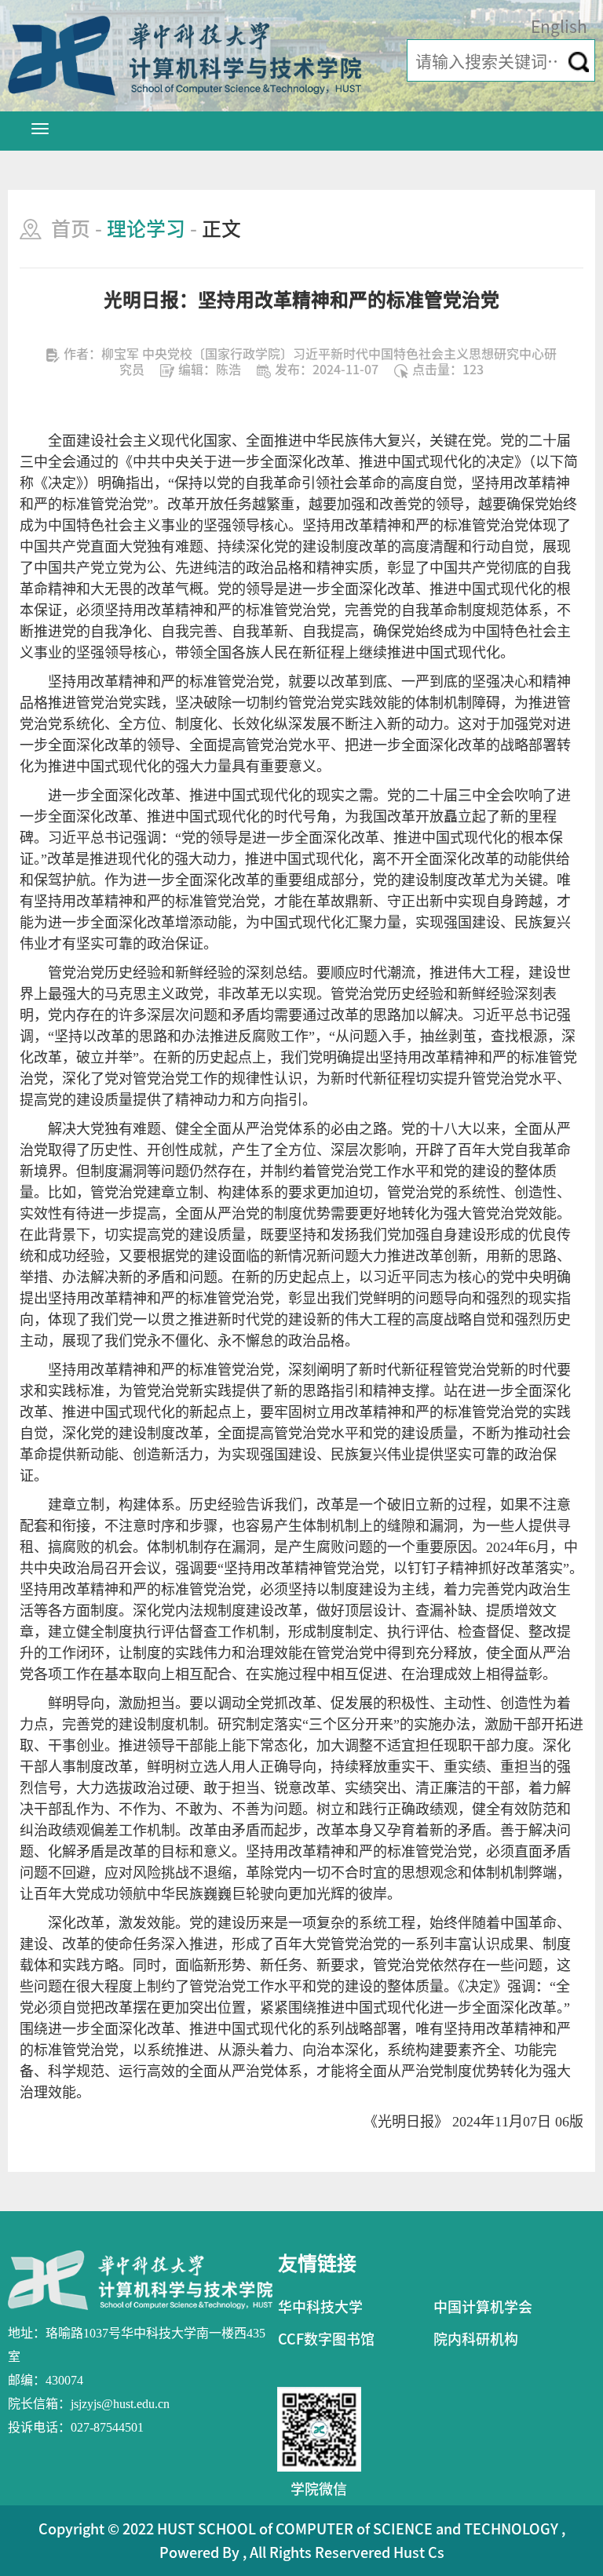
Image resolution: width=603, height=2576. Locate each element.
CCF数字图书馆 (326, 2339)
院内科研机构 (476, 2339)
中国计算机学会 (483, 2307)
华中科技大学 (320, 2307)
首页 (71, 229)
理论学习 (146, 229)
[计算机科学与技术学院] (185, 55)
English (559, 27)
